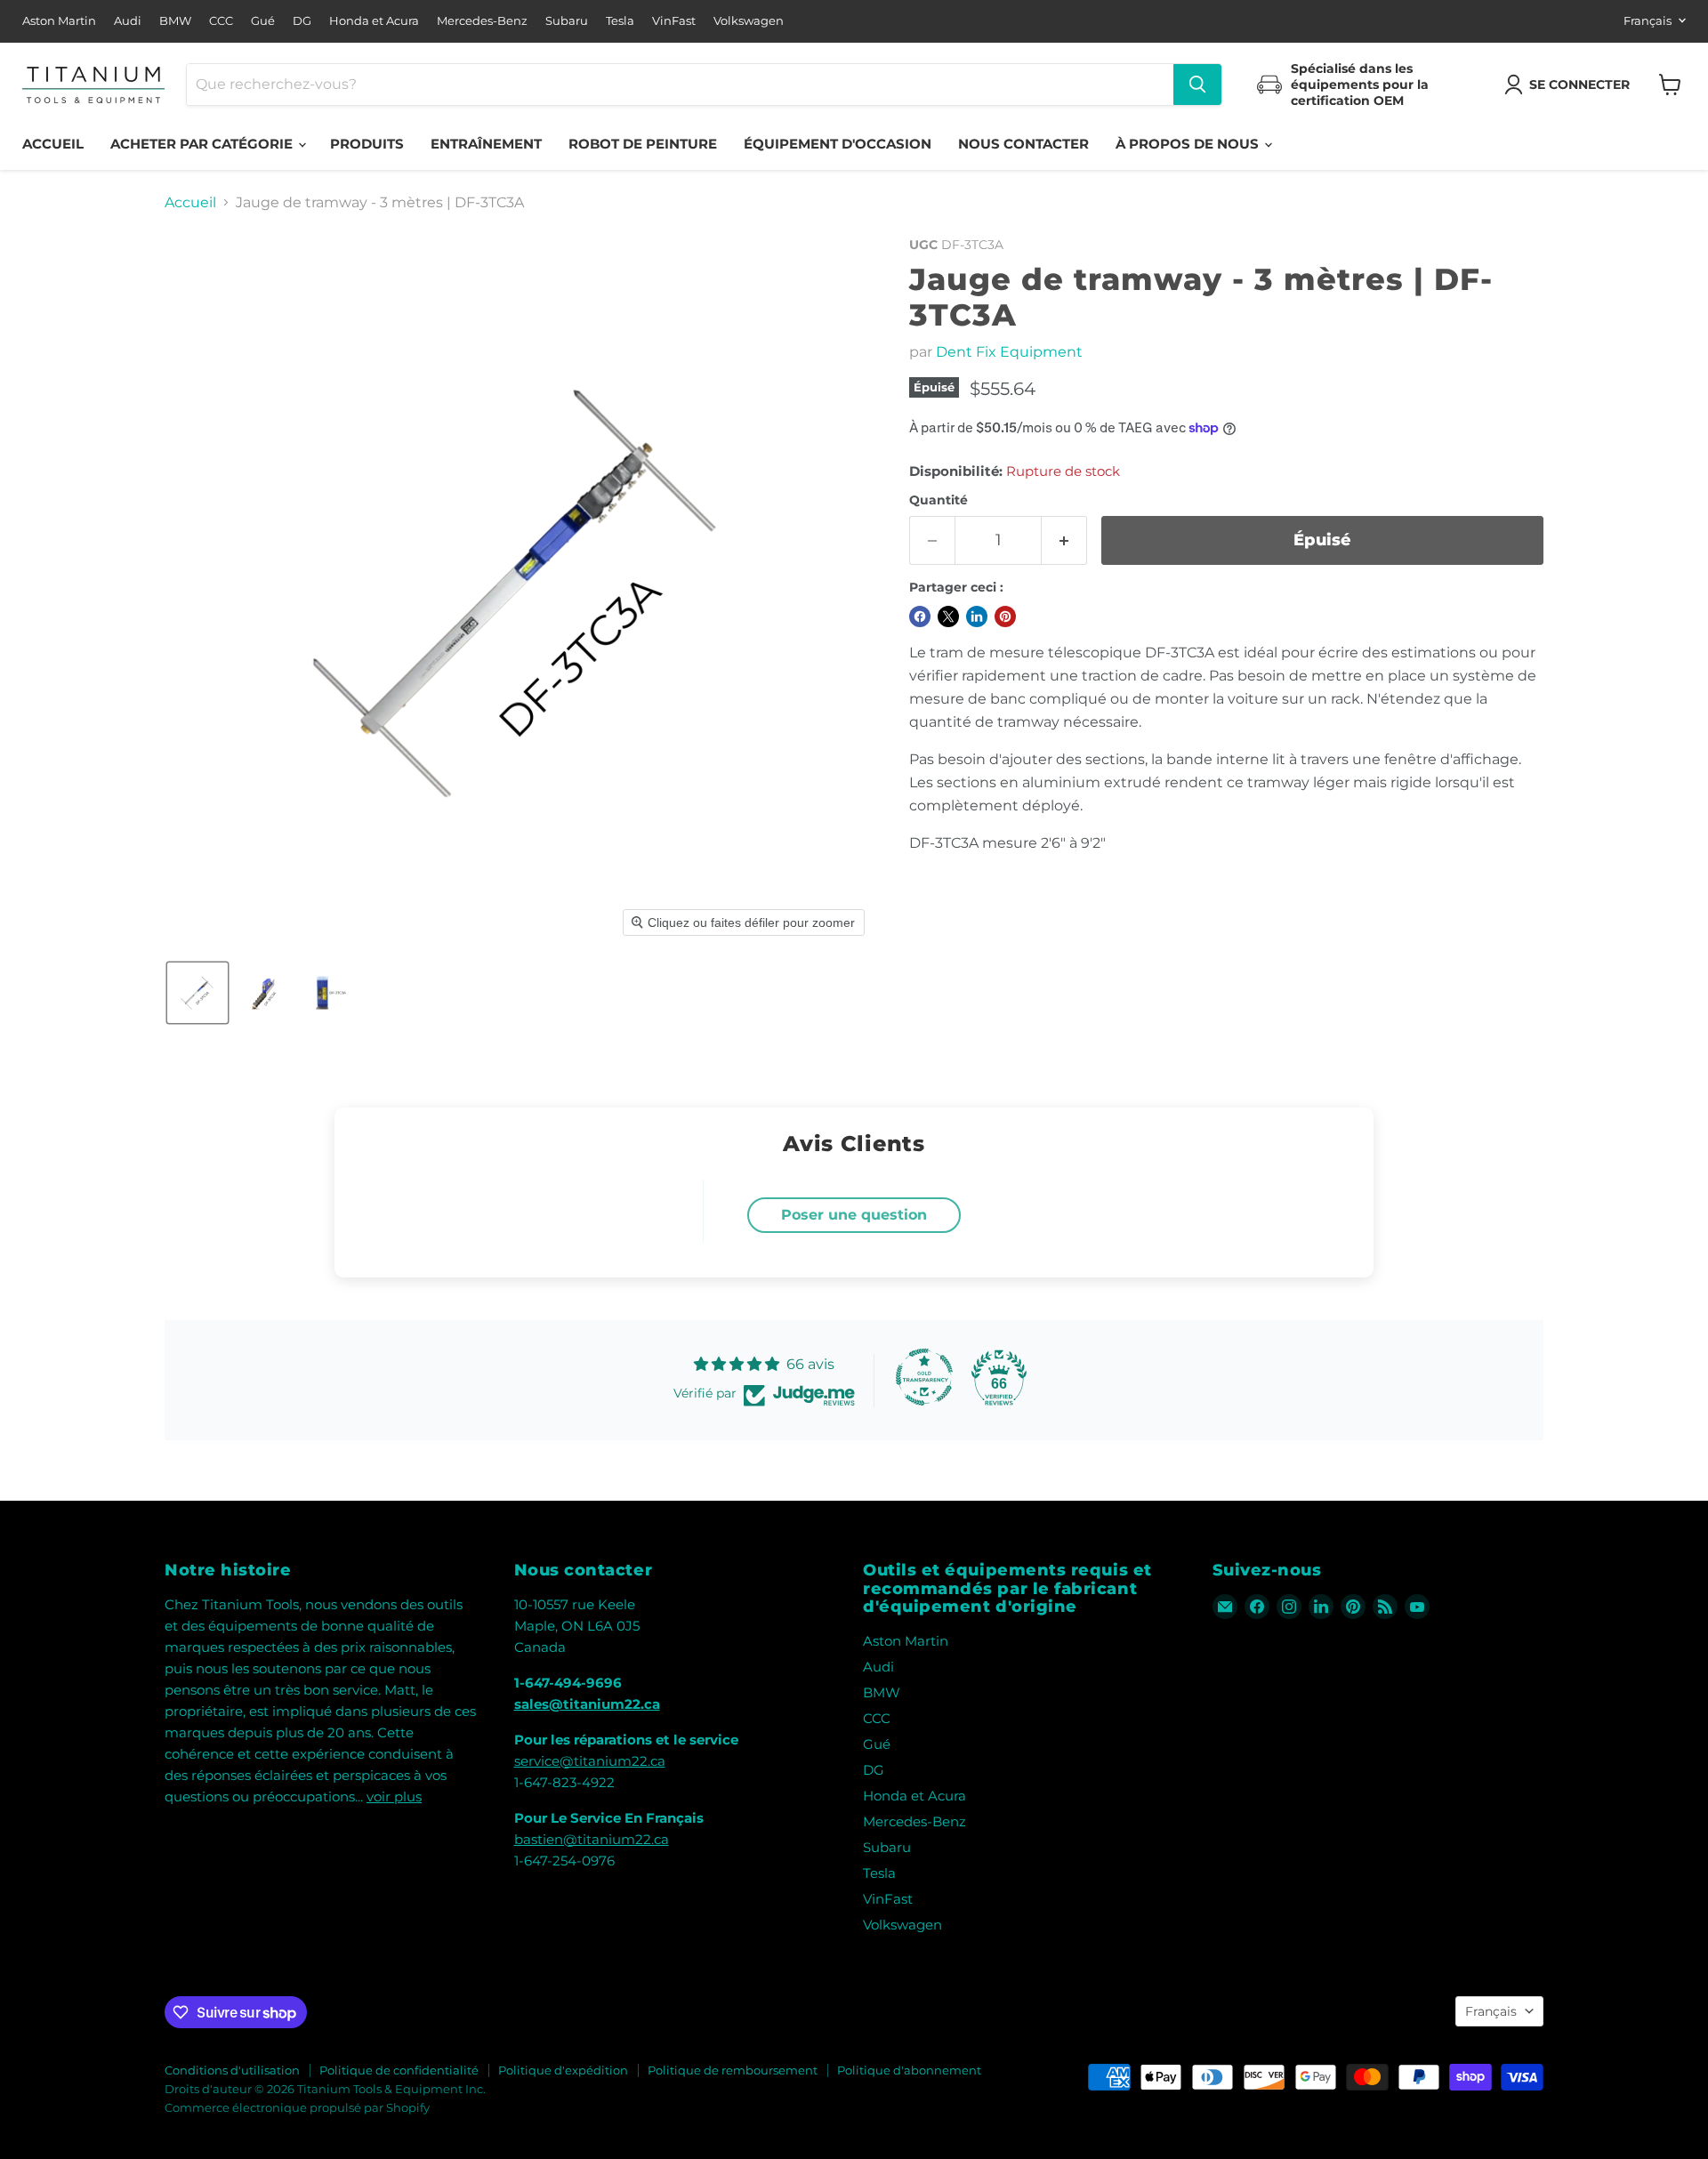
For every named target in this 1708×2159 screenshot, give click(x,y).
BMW (175, 21)
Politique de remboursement (733, 2070)
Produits (367, 144)
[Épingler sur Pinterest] (1005, 616)
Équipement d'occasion (838, 144)
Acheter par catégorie (203, 144)
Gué (263, 21)
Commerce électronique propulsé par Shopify (297, 2107)
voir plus (394, 1796)
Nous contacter (1023, 144)
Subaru (567, 21)
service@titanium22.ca (590, 1761)
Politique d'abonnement (909, 2070)
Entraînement (486, 144)
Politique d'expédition (563, 2070)
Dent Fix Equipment (1009, 352)
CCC (221, 21)
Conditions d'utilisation (232, 2070)
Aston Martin (59, 21)
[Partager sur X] (948, 616)
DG (302, 21)
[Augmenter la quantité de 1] (1064, 540)
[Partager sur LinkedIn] (977, 616)
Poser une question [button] (854, 1215)
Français (1648, 20)
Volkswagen (749, 21)
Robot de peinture (643, 144)
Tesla (620, 21)
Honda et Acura (374, 21)
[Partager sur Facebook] (920, 616)
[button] (1571, 85)
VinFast (674, 21)
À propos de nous (1189, 144)
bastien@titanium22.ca (592, 1839)
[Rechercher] (1197, 85)
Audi (128, 21)
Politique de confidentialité (399, 2070)
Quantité (939, 500)
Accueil (53, 144)
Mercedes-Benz (482, 21)
